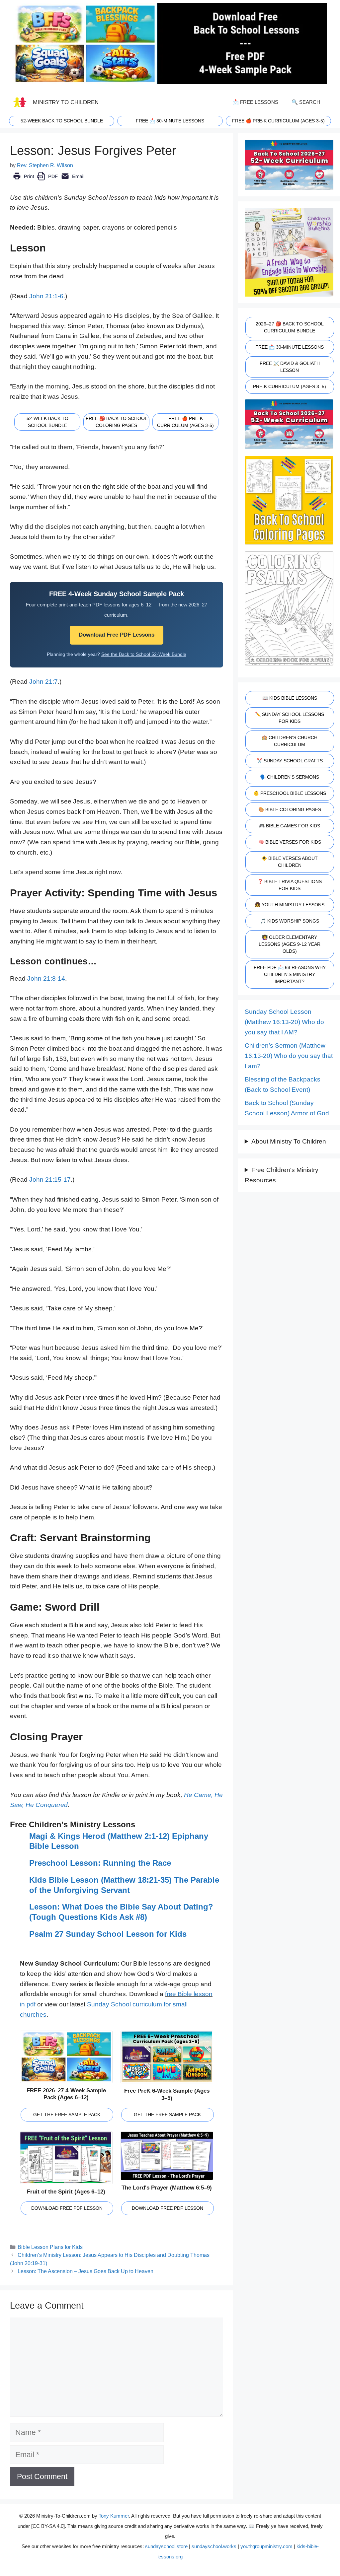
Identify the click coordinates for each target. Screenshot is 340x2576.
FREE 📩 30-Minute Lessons (290, 347)
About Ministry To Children (289, 1141)
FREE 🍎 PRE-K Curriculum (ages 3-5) (278, 121)
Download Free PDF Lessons (117, 635)
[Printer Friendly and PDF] (49, 181)
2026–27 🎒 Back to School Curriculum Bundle (290, 327)
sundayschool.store (166, 2546)
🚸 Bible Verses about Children (290, 862)
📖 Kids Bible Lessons (290, 698)
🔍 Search (306, 102)
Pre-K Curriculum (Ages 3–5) (290, 386)
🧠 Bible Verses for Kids (290, 842)
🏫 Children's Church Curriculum (290, 741)
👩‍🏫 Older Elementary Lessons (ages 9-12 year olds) (290, 944)
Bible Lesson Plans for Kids (50, 2247)
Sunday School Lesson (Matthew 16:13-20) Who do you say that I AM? (284, 1022)
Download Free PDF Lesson (67, 2208)
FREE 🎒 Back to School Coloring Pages (117, 422)
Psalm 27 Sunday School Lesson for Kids (108, 1934)
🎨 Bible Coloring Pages (290, 809)
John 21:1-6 (46, 296)
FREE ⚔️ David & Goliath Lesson (290, 367)
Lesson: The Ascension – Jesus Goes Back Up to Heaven (85, 2271)
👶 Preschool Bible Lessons (290, 793)
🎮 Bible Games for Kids (290, 826)
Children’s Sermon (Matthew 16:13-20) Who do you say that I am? (289, 1056)
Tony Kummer (114, 2516)
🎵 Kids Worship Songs (290, 921)
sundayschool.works (214, 2546)
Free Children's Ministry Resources (282, 1175)
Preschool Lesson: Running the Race (100, 1863)
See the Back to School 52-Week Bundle (144, 654)
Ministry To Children (66, 102)
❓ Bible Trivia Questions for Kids (290, 885)
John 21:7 (43, 682)
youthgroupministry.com (266, 2546)
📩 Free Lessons (255, 102)
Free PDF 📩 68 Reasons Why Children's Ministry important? (290, 974)
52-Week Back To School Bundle (62, 121)
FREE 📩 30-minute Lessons (170, 121)
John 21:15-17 (50, 1180)
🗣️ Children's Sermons (290, 777)
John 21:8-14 (46, 978)
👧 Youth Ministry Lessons (290, 905)
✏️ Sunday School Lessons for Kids (290, 718)
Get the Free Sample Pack (67, 2115)
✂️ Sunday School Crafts (290, 761)
